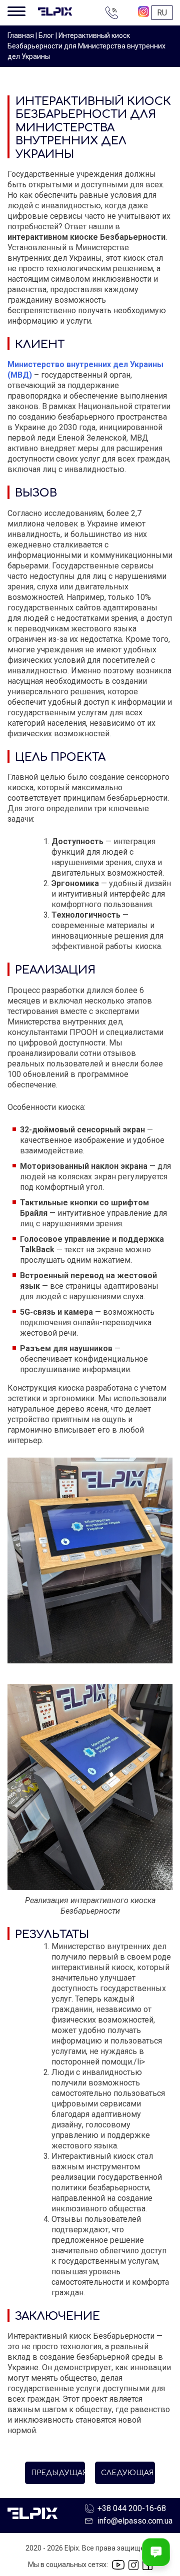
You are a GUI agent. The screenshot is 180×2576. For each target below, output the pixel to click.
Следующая (127, 2473)
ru (162, 13)
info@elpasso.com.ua (135, 2521)
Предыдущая (58, 2473)
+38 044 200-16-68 (113, 13)
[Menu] (16, 10)
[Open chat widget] (156, 2552)
